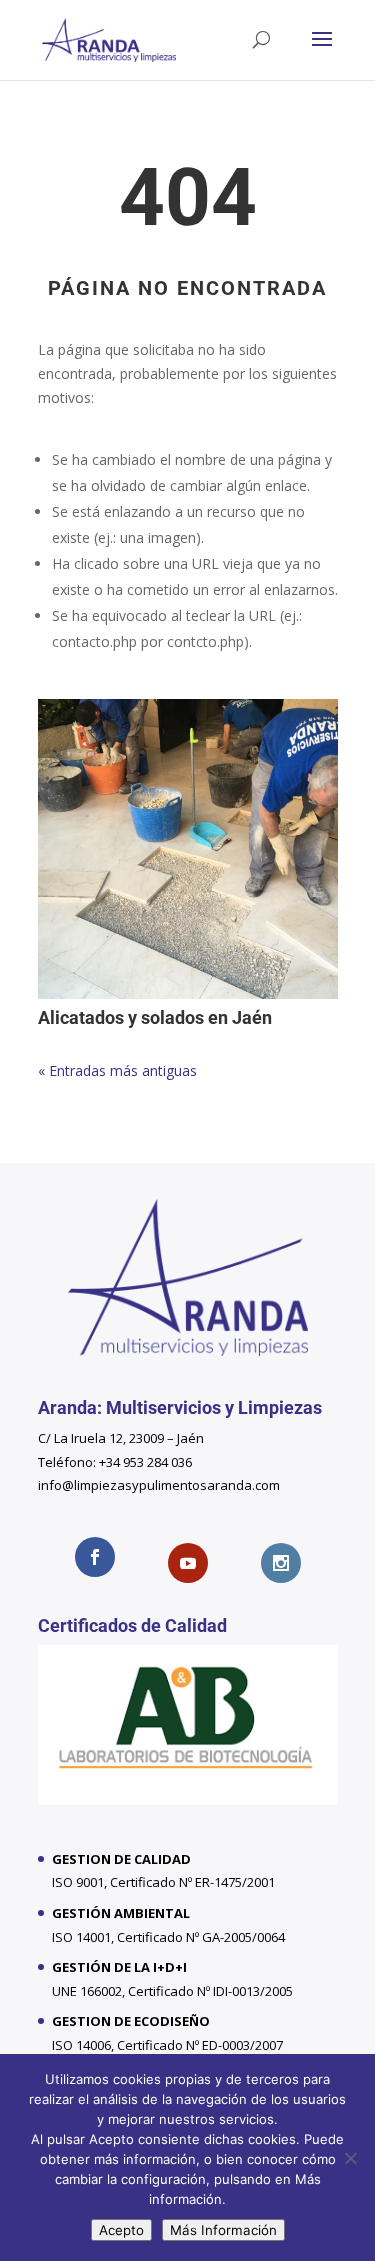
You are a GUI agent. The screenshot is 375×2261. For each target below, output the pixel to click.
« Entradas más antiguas (117, 1070)
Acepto (121, 2230)
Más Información (223, 2230)
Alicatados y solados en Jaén (155, 1017)
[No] (350, 2158)
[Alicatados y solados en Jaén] (188, 849)
